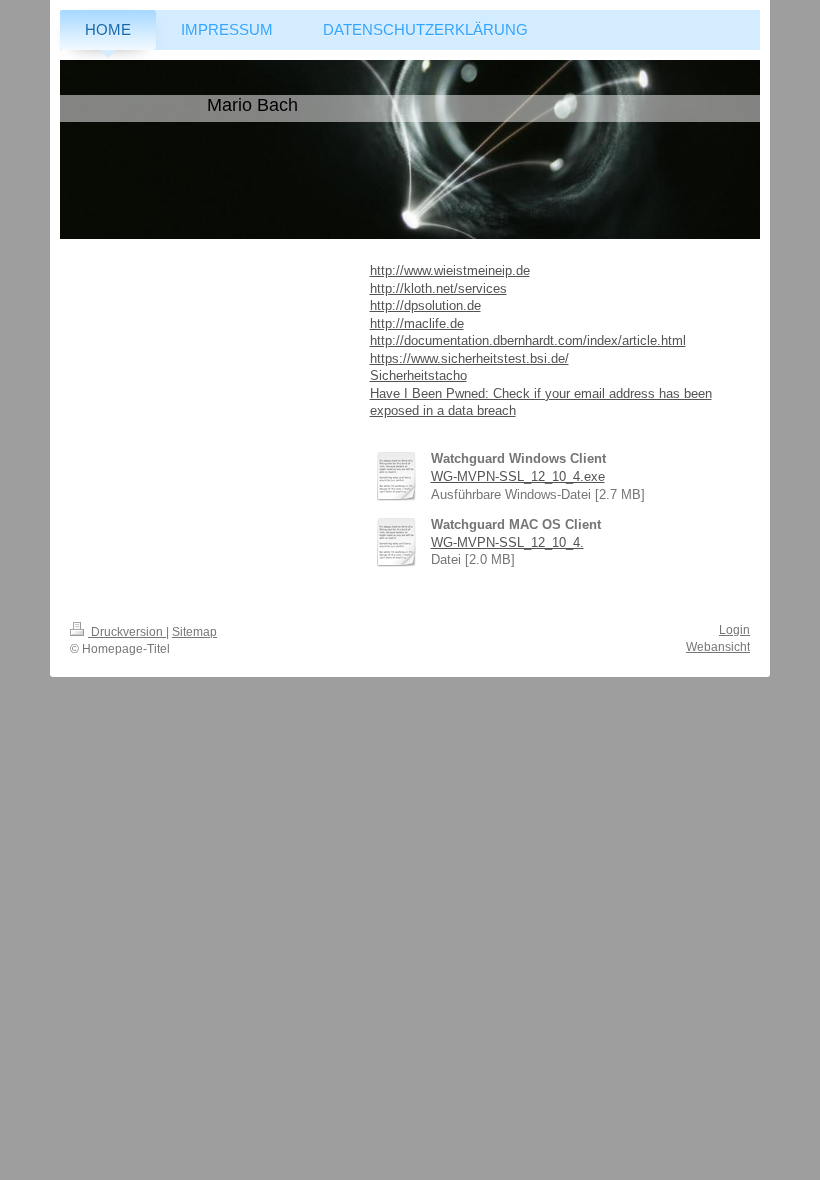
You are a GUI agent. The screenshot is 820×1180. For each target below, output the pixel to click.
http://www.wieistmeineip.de (450, 270)
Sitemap (194, 632)
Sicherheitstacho (418, 375)
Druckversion (127, 632)
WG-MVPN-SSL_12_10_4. (507, 542)
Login (734, 630)
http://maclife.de (417, 323)
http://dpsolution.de (425, 305)
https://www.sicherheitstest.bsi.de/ (469, 358)
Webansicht (718, 647)
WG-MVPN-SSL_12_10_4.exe (518, 476)
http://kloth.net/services (438, 288)
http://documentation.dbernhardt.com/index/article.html (528, 340)
